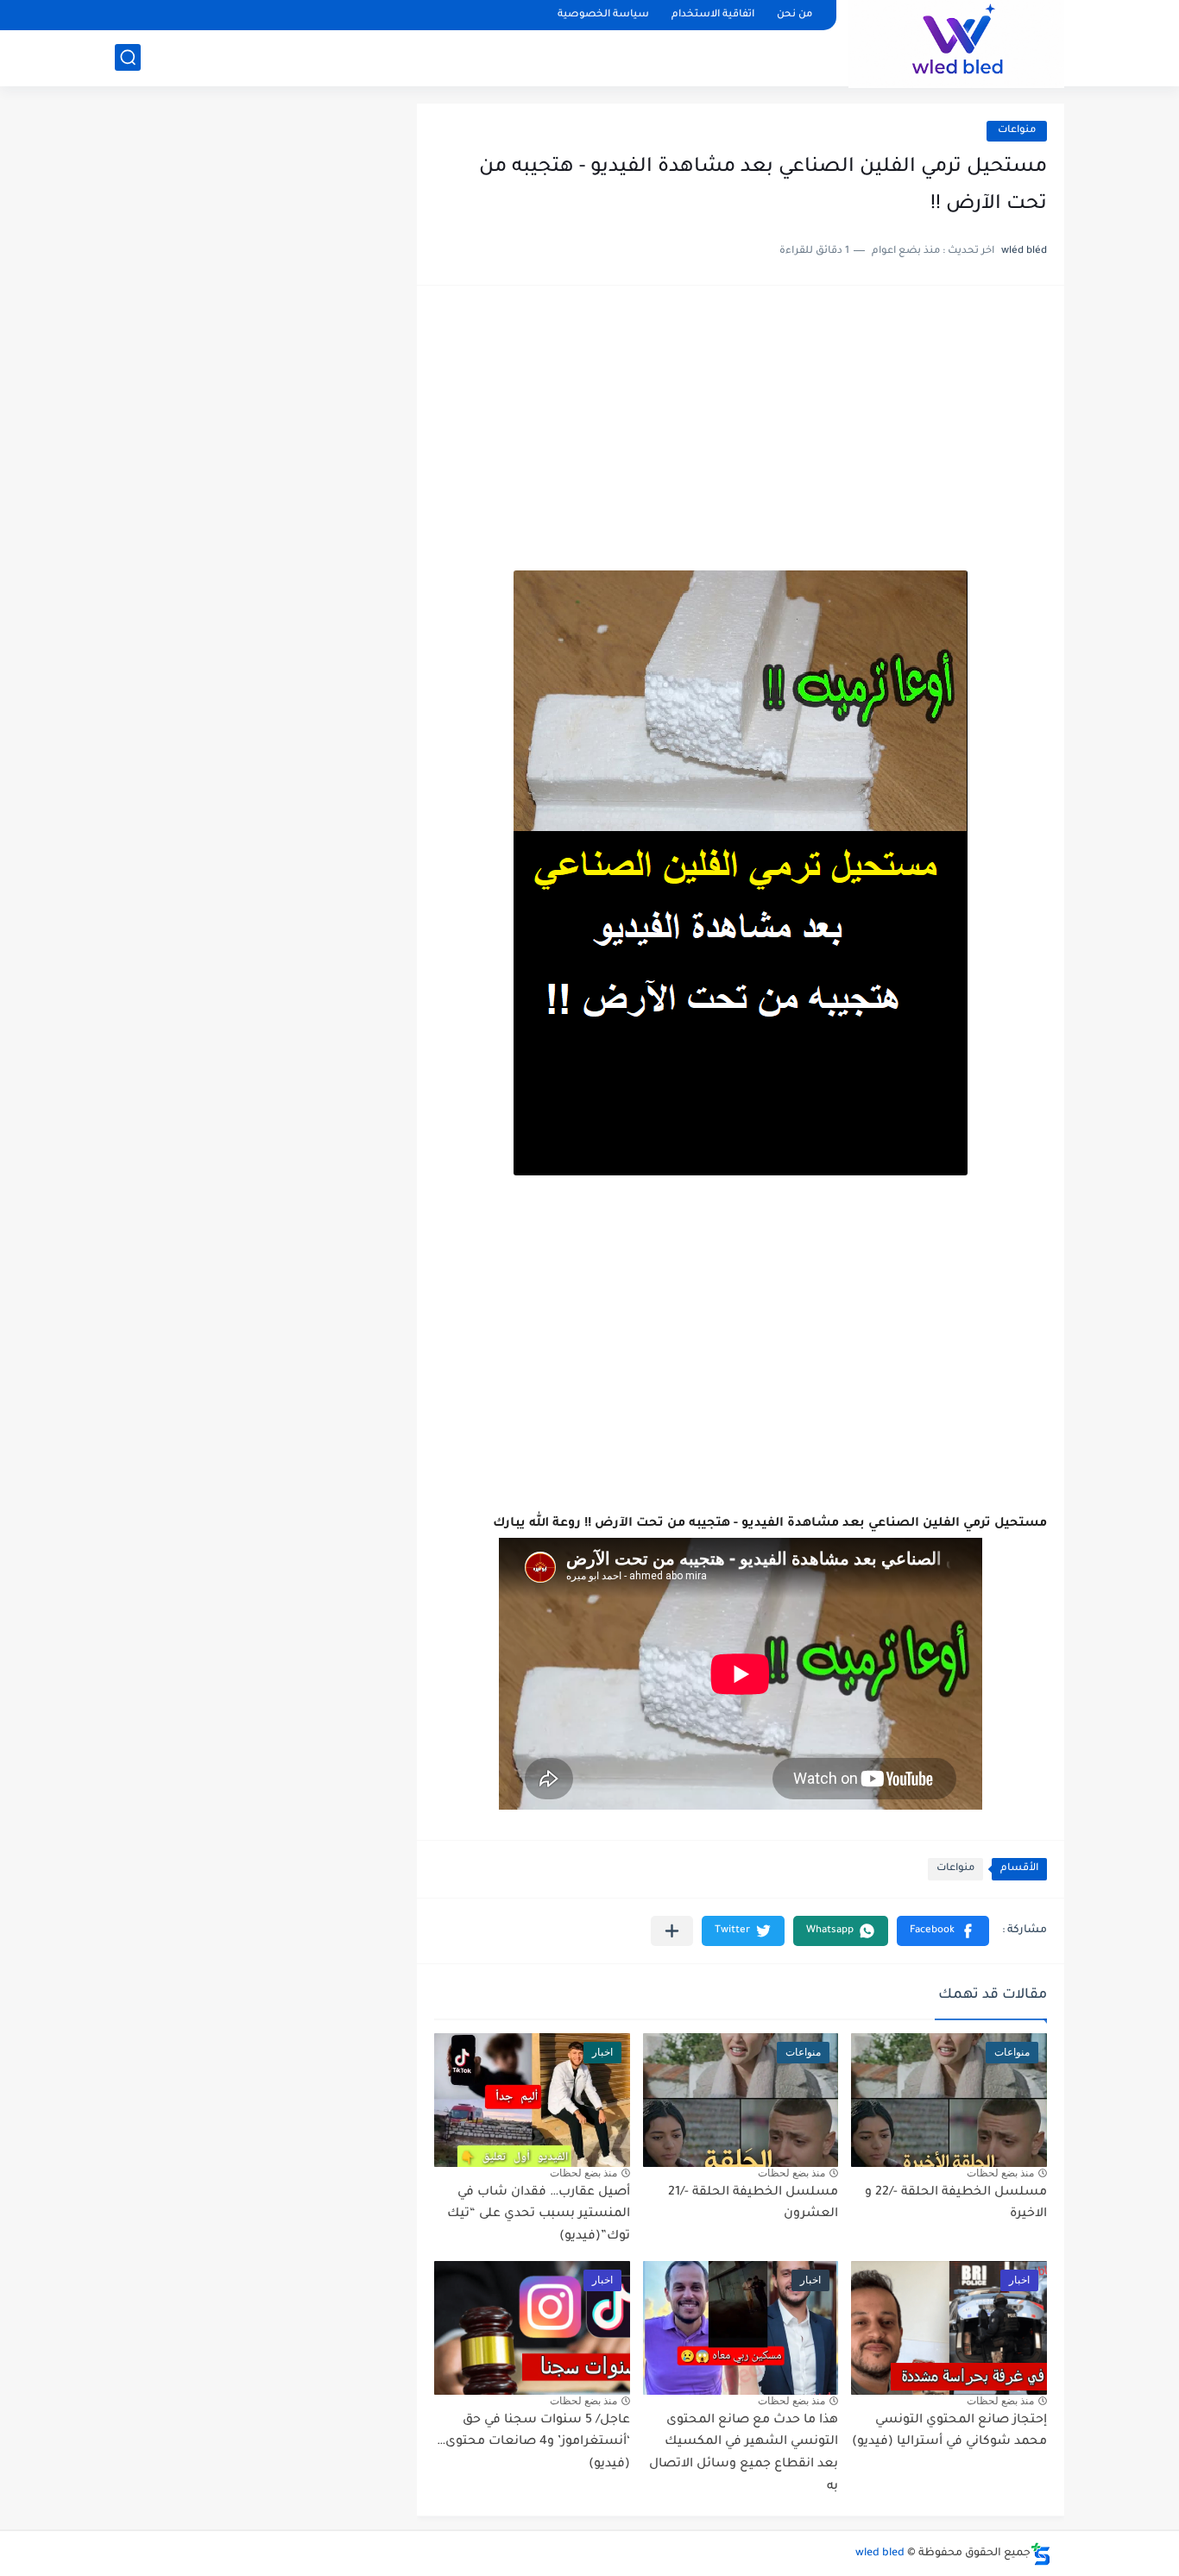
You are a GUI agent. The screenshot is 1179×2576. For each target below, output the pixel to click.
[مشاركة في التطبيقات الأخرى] (672, 1931)
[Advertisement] (741, 437)
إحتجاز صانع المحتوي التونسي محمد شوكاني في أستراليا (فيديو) (949, 2432)
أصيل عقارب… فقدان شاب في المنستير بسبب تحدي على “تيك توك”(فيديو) (539, 2215)
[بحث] (128, 57)
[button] (943, 1931)
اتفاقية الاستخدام (713, 15)
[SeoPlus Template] (1041, 2554)
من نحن (794, 15)
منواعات (1017, 131)
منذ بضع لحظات (1000, 2173)
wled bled (880, 2554)
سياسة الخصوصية (603, 15)
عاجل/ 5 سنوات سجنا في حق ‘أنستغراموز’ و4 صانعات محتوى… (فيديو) (533, 2443)
